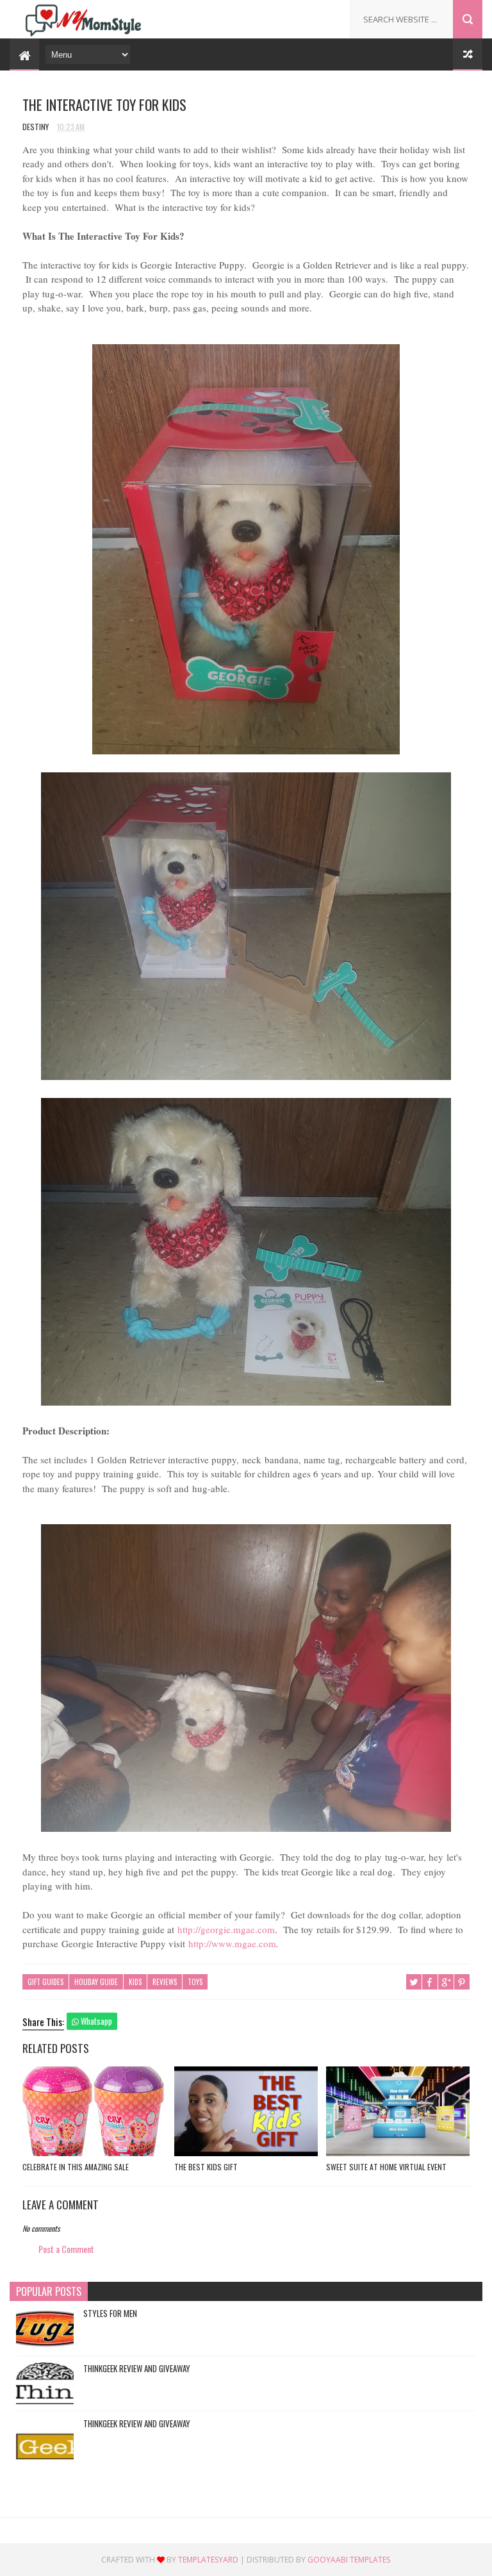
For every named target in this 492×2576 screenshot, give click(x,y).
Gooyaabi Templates (349, 2560)
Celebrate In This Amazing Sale (76, 2167)
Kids (135, 1982)
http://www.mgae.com (232, 1943)
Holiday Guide (96, 1982)
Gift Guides (45, 1982)
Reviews (165, 1982)
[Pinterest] (307, 15)
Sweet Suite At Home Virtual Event (386, 2167)
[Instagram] (326, 15)
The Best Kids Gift (206, 2167)
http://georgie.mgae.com (226, 1929)
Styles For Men (110, 2313)
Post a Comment (66, 2249)
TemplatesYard (208, 2560)
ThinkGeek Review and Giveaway (137, 2368)
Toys (195, 1982)
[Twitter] (287, 15)
